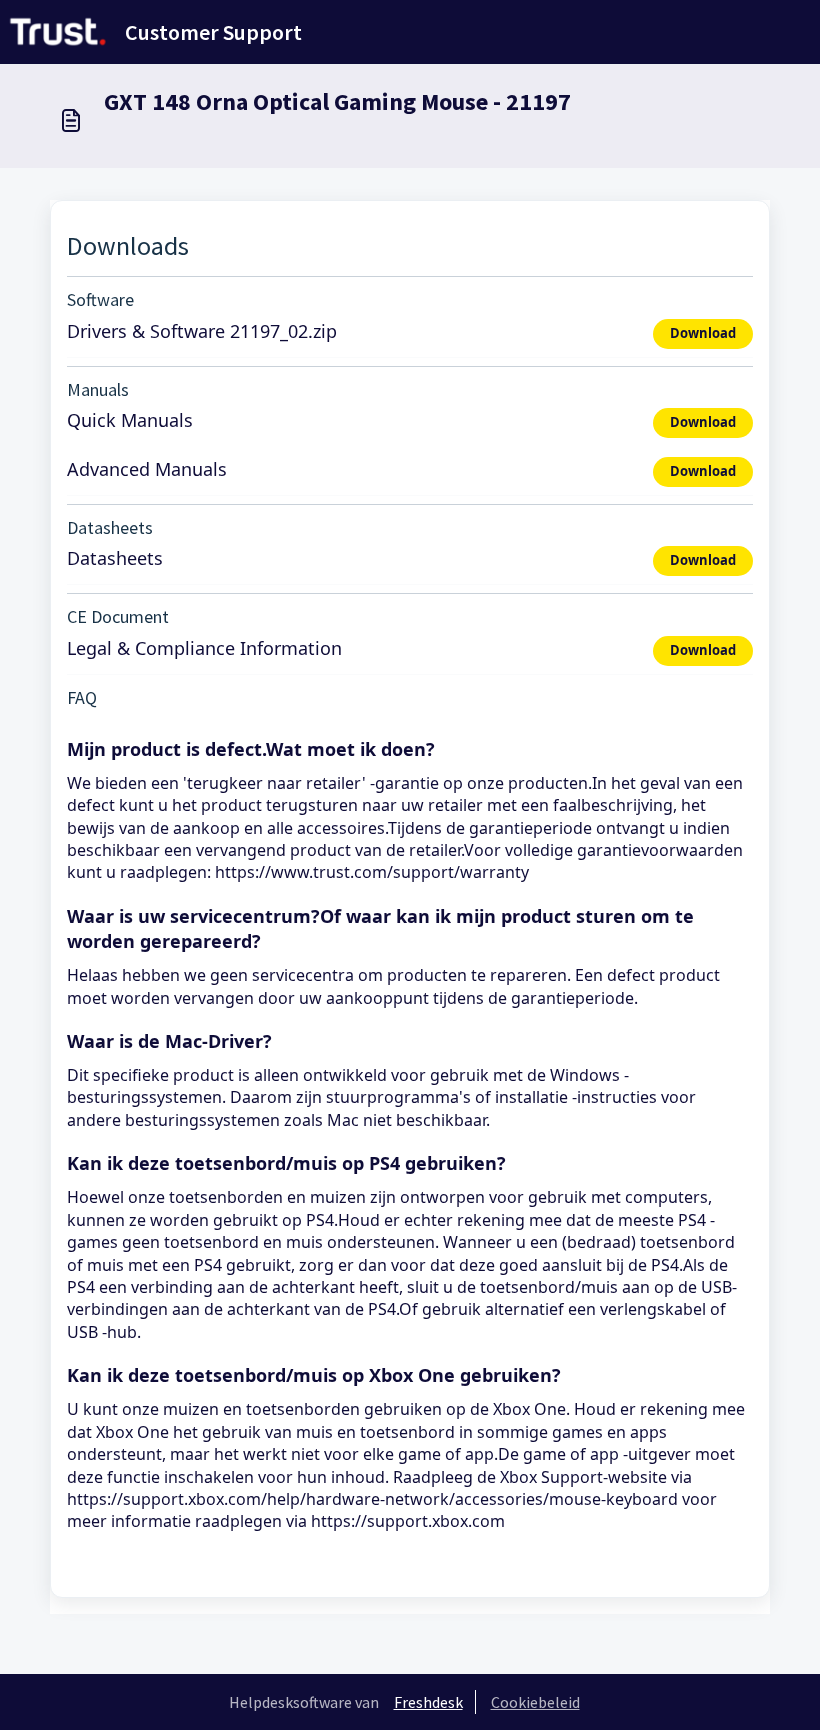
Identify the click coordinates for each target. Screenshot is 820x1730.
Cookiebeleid (535, 1702)
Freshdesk (428, 1702)
